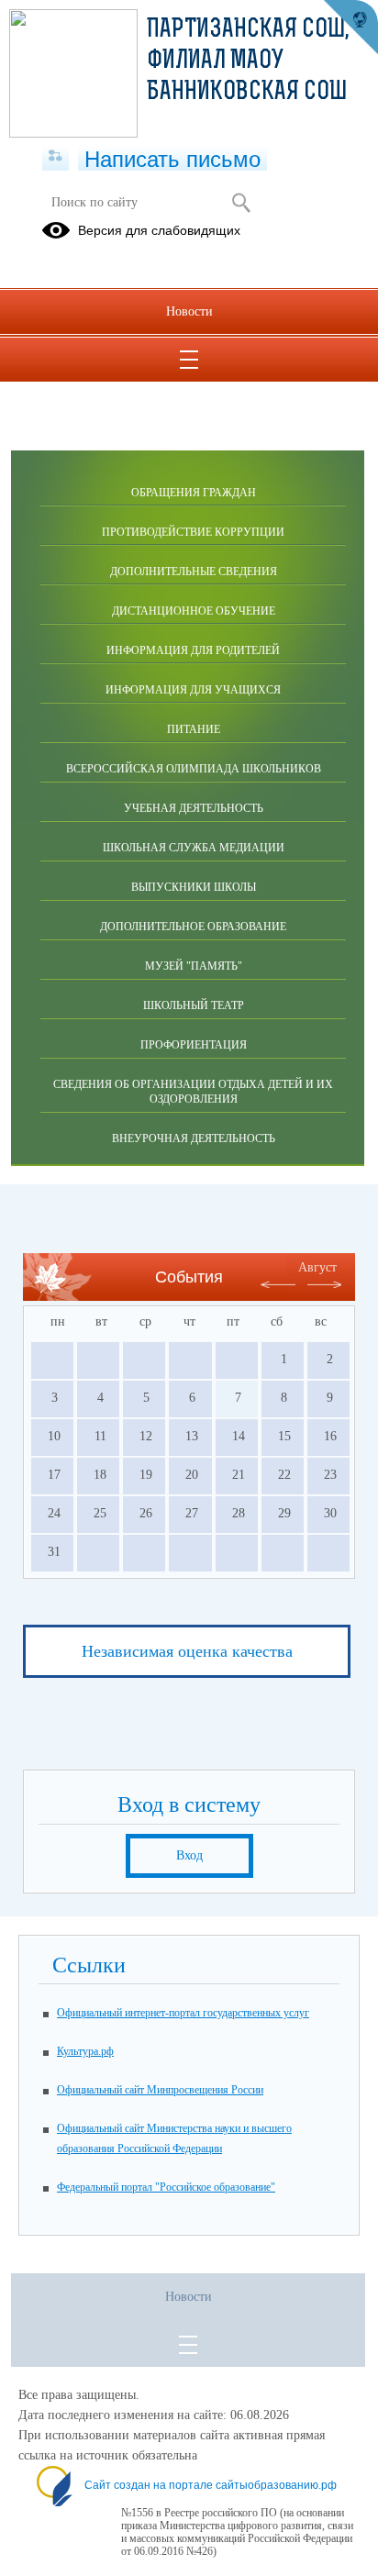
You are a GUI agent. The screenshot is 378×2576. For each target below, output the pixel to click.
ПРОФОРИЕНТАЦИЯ (194, 1045)
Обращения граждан (194, 493)
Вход (189, 1855)
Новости (189, 311)
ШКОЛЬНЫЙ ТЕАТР (194, 1005)
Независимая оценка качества (187, 1651)
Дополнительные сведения (194, 572)
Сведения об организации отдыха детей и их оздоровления (193, 1092)
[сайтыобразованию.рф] (350, 28)
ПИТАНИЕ (194, 729)
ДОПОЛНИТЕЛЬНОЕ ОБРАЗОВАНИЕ (193, 927)
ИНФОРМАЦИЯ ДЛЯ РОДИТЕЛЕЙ (193, 650)
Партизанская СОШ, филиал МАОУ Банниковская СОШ (248, 61)
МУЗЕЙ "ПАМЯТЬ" (194, 966)
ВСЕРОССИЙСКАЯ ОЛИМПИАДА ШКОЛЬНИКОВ (194, 769)
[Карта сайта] (56, 157)
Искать (241, 203)
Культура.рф (85, 2051)
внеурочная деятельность (194, 1138)
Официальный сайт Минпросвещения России (160, 2090)
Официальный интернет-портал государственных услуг (183, 2013)
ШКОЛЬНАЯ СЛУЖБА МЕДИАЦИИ (194, 848)
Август (317, 1267)
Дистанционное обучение (194, 611)
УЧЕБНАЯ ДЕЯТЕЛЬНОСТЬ (194, 808)
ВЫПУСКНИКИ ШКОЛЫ (194, 887)
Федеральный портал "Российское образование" (166, 2187)
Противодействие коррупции (193, 532)
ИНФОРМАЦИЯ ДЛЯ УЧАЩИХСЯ (193, 690)
